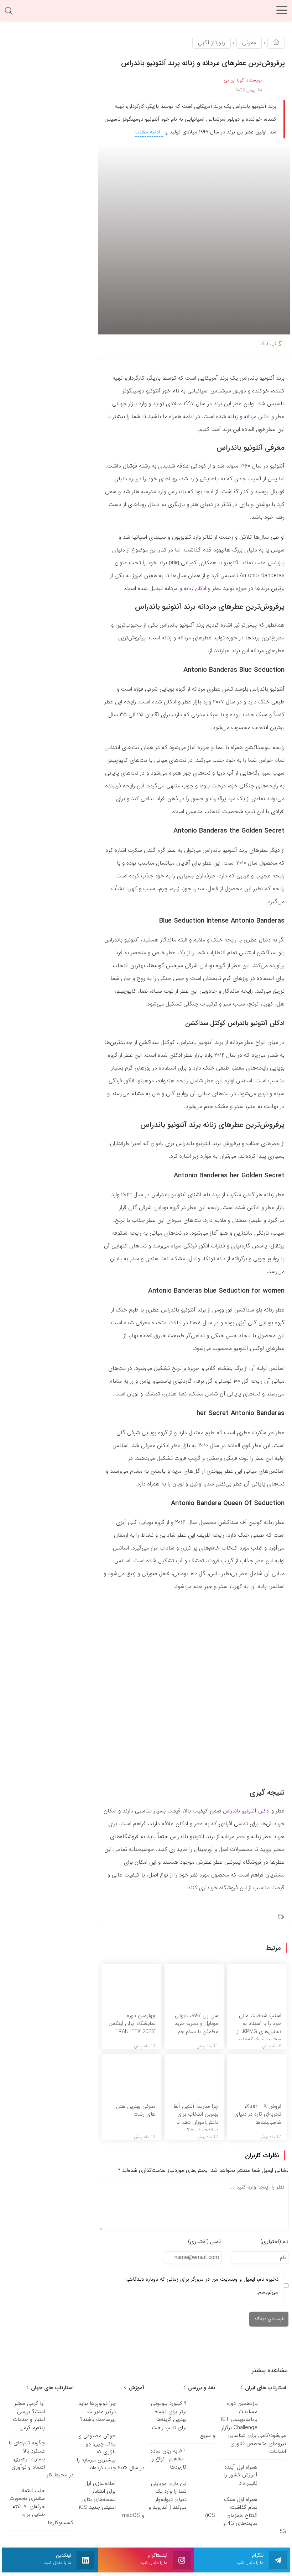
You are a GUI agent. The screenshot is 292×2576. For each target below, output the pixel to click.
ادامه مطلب (148, 132)
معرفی (249, 43)
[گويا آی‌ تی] (146, 12)
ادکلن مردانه (257, 417)
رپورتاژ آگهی (212, 43)
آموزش (135, 2388)
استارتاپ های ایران (265, 2388)
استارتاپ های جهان (51, 2388)
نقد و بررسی (201, 2388)
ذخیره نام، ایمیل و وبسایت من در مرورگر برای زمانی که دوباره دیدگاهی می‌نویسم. (202, 2286)
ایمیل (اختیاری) (205, 2242)
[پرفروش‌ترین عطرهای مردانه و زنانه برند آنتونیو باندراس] (194, 238)
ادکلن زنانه (195, 588)
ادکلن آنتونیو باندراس (246, 1811)
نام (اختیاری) (274, 2242)
